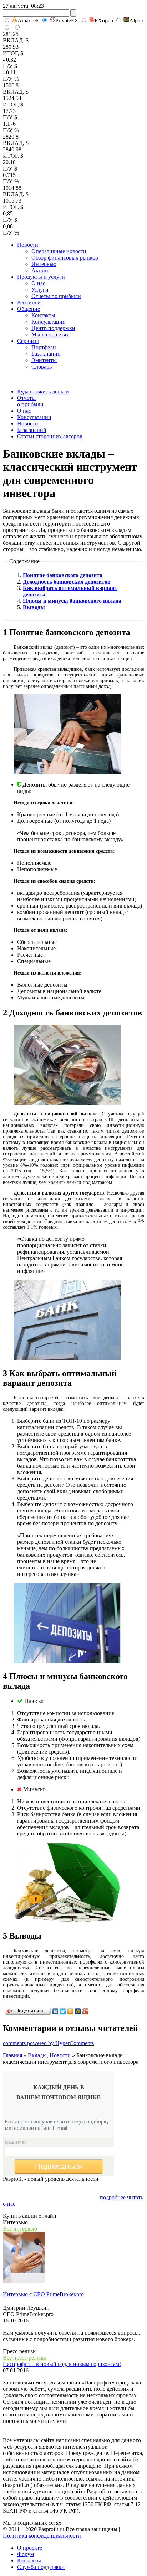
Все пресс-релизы (24, 2358)
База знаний (46, 354)
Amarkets (28, 20)
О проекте (30, 2548)
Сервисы (28, 341)
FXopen (104, 20)
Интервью (44, 264)
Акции (40, 270)
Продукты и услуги (41, 277)
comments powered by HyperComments (48, 2043)
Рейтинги (29, 302)
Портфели (44, 347)
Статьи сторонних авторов (50, 436)
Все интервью (20, 2229)
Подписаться (59, 2166)
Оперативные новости (59, 251)
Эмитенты (44, 360)
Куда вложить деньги (43, 391)
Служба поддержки (41, 2567)
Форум (26, 2554)
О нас (38, 283)
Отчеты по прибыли (56, 296)
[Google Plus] (85, 2011)
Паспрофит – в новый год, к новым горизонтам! (62, 2364)
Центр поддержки (53, 328)
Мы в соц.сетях (50, 335)
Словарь (42, 367)
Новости (28, 245)
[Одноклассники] (70, 2011)
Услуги (40, 290)
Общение (29, 309)
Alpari (136, 20)
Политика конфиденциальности (42, 2536)
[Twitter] (63, 2011)
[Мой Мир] (78, 2011)
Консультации (49, 322)
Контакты (43, 315)
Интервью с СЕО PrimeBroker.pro (43, 2294)
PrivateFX (67, 20)
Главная (12, 2055)
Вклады (37, 2055)
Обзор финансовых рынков (65, 258)
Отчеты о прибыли (30, 401)
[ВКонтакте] (55, 2011)
